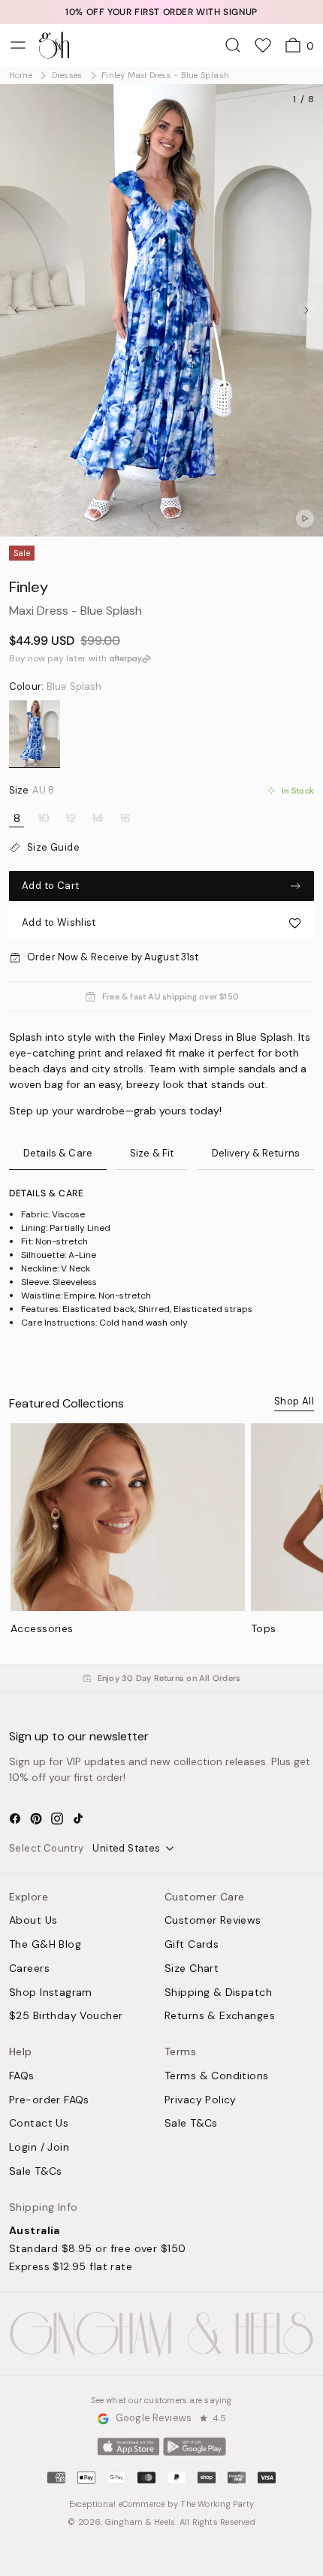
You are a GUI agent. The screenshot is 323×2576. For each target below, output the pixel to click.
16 (125, 818)
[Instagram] (57, 1819)
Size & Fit (152, 1153)
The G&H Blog (45, 1945)
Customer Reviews (213, 1921)
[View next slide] (306, 310)
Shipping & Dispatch (218, 1993)
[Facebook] (15, 1819)
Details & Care (58, 1153)
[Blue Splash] (35, 734)
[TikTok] (78, 1819)
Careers (29, 1969)
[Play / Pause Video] (305, 519)
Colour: (55, 687)
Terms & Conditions (217, 2076)
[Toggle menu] (18, 45)
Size (32, 791)
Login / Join (39, 2148)
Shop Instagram (51, 1993)
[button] (161, 923)
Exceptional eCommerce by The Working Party (161, 2504)
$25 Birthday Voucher (66, 2016)
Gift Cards (192, 1945)
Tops (264, 1628)
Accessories (42, 1628)
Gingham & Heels (140, 2522)
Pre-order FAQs (49, 2100)
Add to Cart (50, 886)
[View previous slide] (17, 310)
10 (44, 818)
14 (98, 818)
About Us (33, 1921)
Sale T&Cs (36, 2172)
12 (71, 818)
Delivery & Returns (256, 1153)
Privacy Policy (201, 2100)
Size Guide (53, 848)
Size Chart (192, 1969)
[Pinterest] (36, 1819)
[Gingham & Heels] (161, 2334)
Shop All (294, 1401)
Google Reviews (154, 2419)
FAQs (22, 2076)
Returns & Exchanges (220, 2016)
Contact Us (39, 2124)
